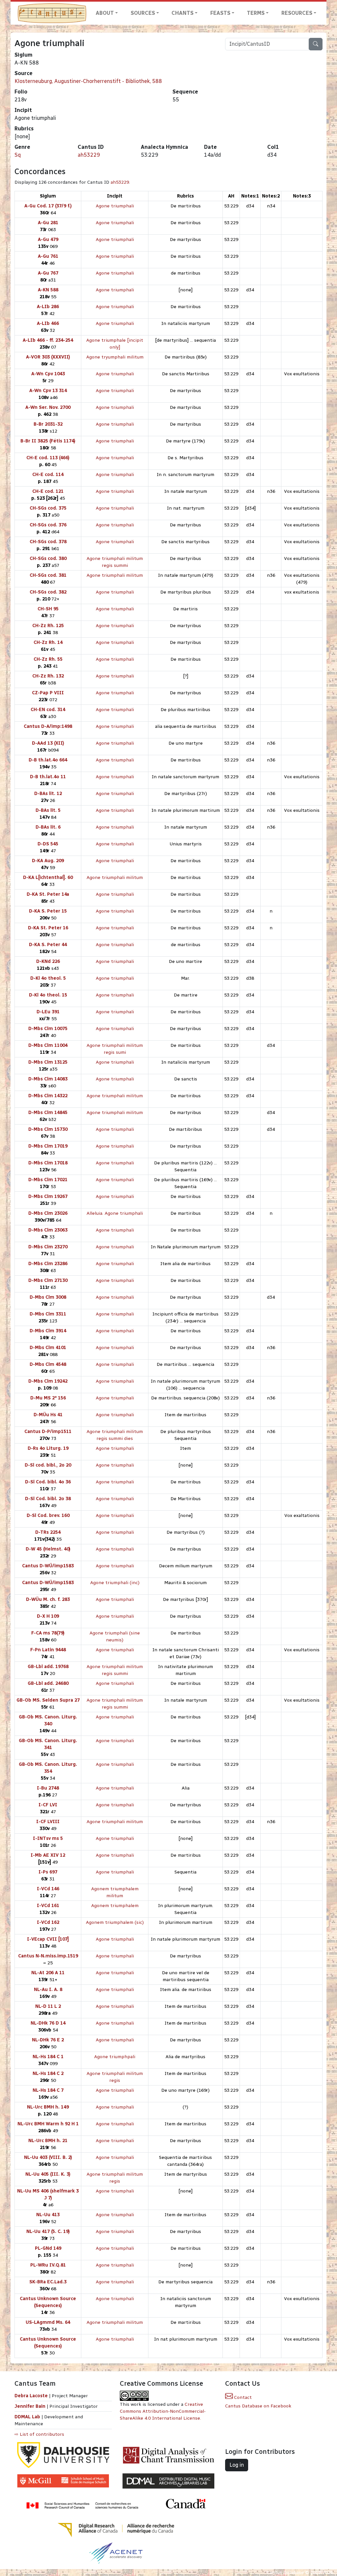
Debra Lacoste (31, 2396)
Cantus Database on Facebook (258, 2406)
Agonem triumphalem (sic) (115, 1922)
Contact (242, 2397)
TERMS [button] (256, 13)
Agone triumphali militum (115, 575)
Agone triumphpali (115, 2057)
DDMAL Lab (27, 2417)
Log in (237, 2465)
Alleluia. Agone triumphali (115, 1213)
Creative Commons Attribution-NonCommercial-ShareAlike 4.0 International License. (163, 2411)
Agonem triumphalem (115, 1906)
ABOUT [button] (105, 13)
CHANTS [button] (182, 13)
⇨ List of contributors (39, 2434)
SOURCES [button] (143, 13)
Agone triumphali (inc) (115, 1583)
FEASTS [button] (220, 13)
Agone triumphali (115, 206)
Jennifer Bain (31, 2406)
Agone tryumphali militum (115, 357)
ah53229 (89, 155)
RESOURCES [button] (297, 13)
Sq (18, 155)
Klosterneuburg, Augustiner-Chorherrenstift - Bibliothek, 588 (88, 81)
